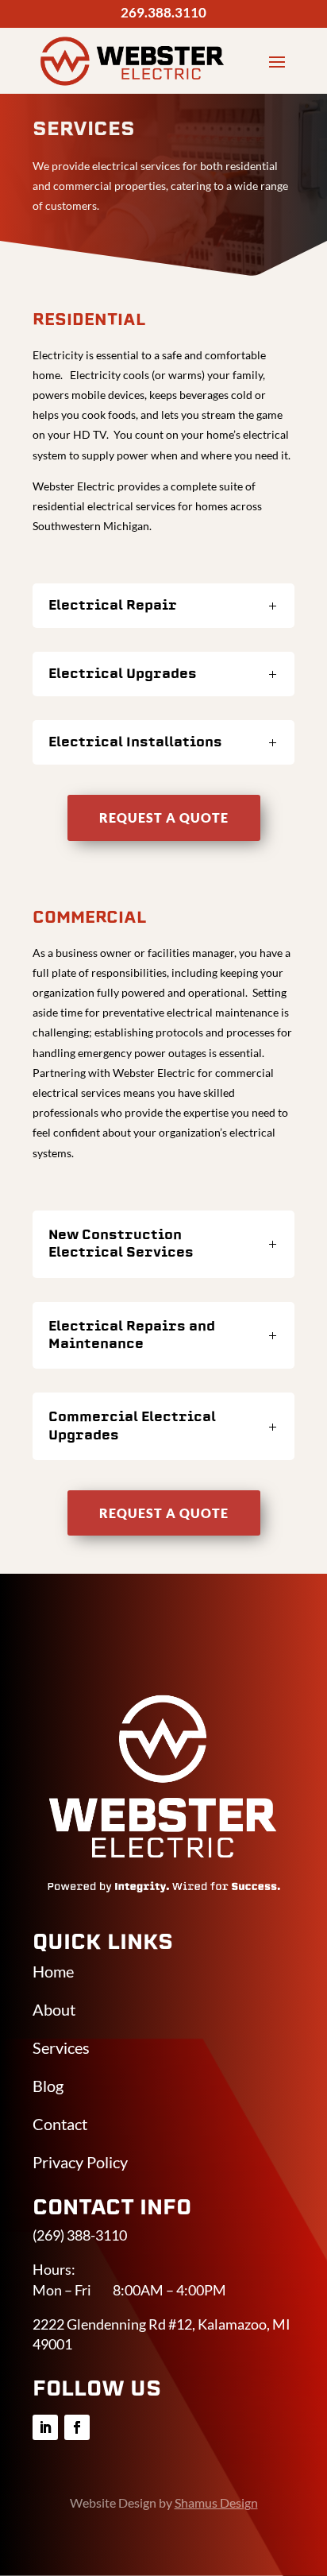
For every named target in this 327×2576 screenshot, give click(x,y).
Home (53, 1971)
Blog (48, 2086)
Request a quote (164, 817)
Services (61, 2047)
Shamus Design (216, 2502)
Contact (60, 2124)
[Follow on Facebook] (77, 2427)
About (54, 2009)
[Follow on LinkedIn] (45, 2427)
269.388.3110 (163, 12)
